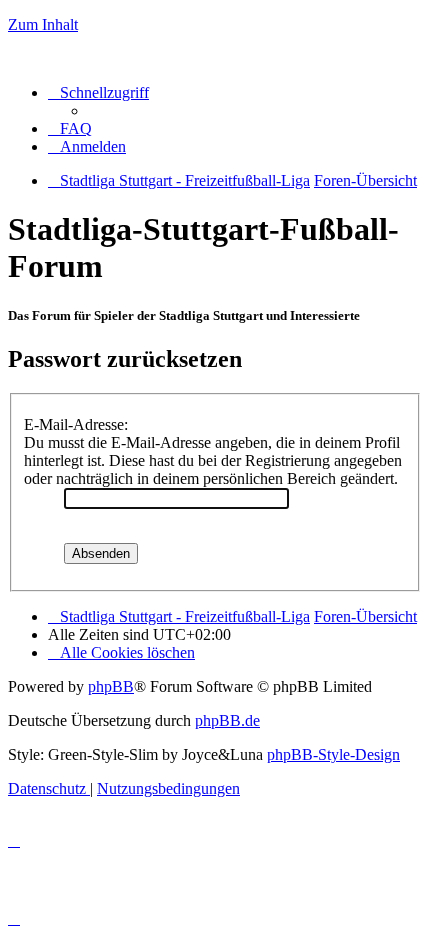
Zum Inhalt (43, 24)
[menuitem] (70, 128)
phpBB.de (227, 720)
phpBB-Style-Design (333, 754)
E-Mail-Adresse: (76, 424)
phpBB (111, 686)
